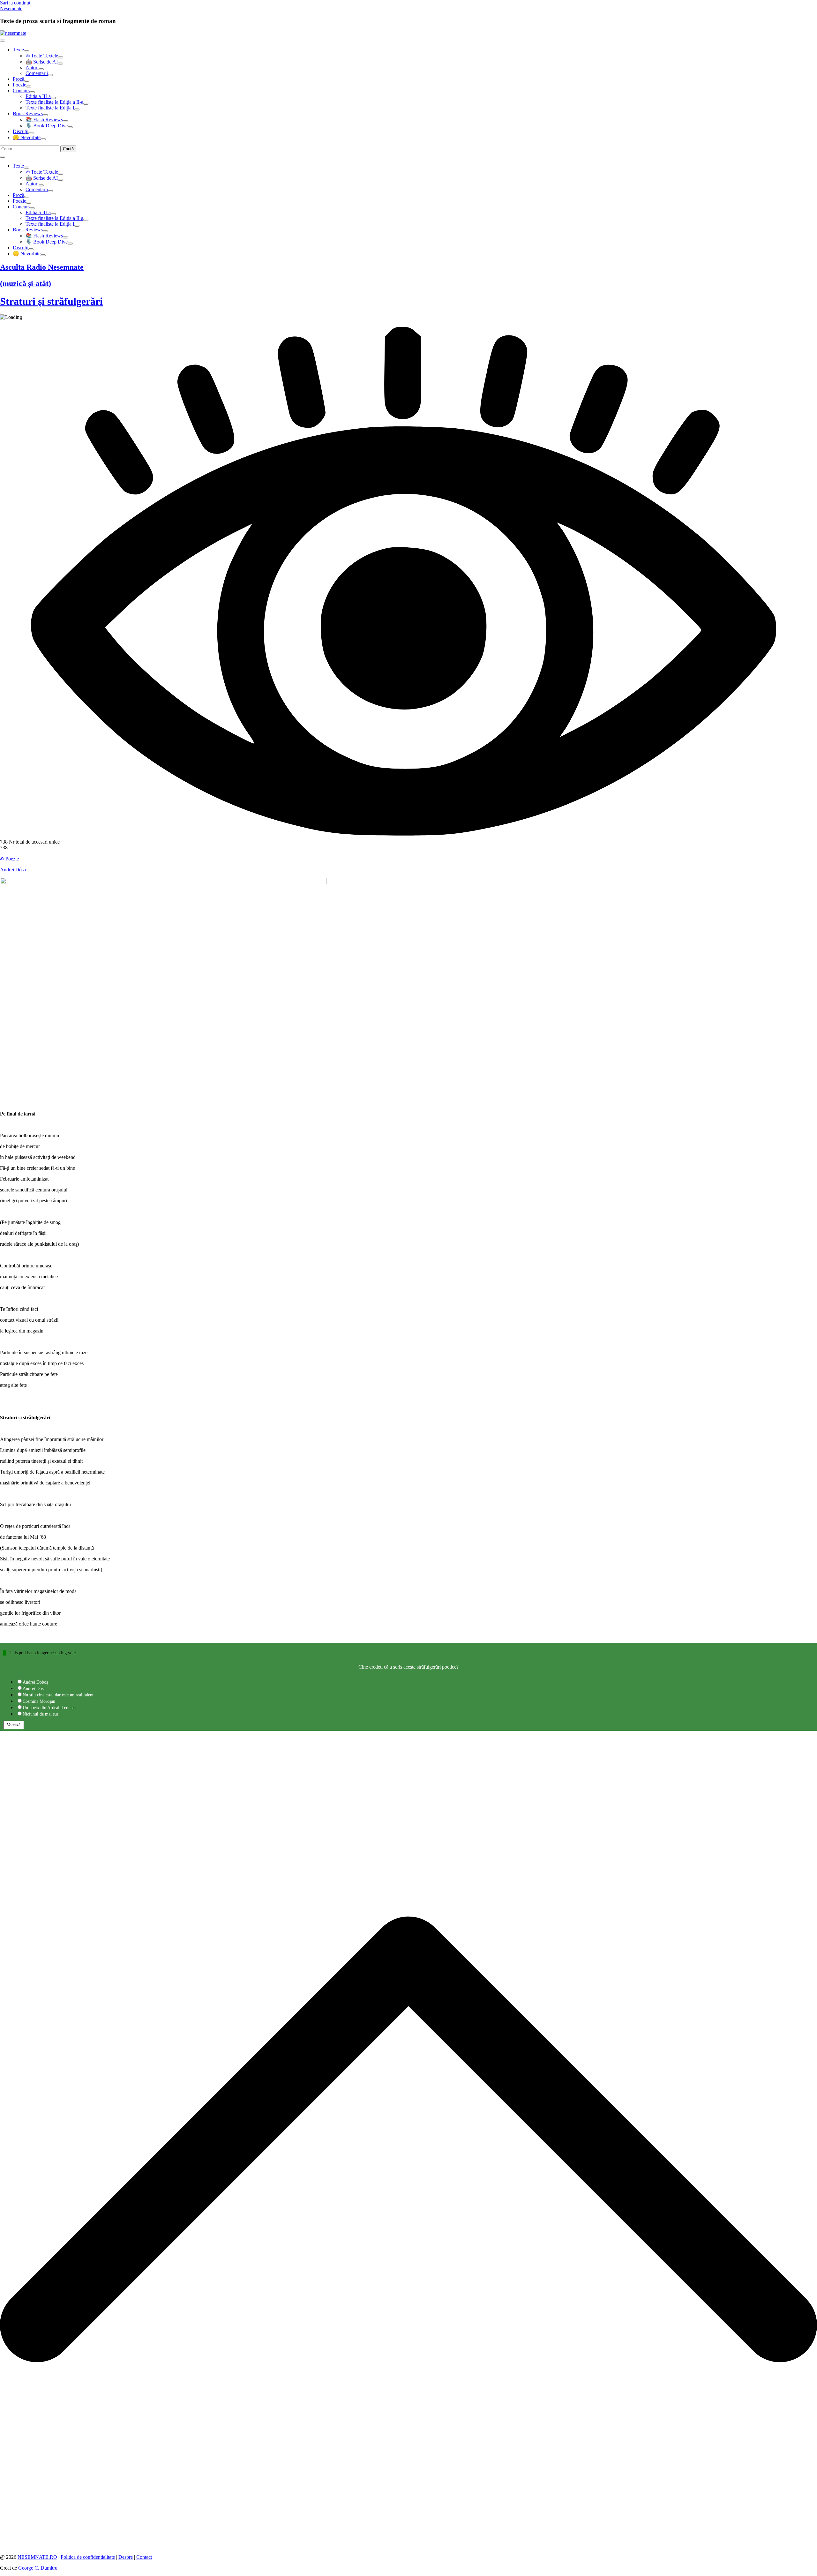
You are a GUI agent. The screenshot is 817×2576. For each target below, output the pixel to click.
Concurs (21, 90)
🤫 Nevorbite (27, 137)
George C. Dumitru (38, 2568)
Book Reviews (28, 113)
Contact (144, 2557)
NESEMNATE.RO (37, 2557)
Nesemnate (11, 8)
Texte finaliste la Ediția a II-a (54, 102)
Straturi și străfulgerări (51, 301)
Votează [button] (14, 1725)
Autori (32, 68)
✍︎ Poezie (9, 859)
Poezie (19, 85)
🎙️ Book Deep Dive (47, 126)
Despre (126, 2557)
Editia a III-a (38, 96)
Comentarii (37, 73)
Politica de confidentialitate (88, 2557)
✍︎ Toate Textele (42, 56)
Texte (18, 50)
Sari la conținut (15, 3)
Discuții (21, 131)
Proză (19, 79)
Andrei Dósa (13, 870)
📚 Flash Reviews (44, 120)
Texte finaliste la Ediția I (50, 108)
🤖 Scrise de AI (42, 62)
